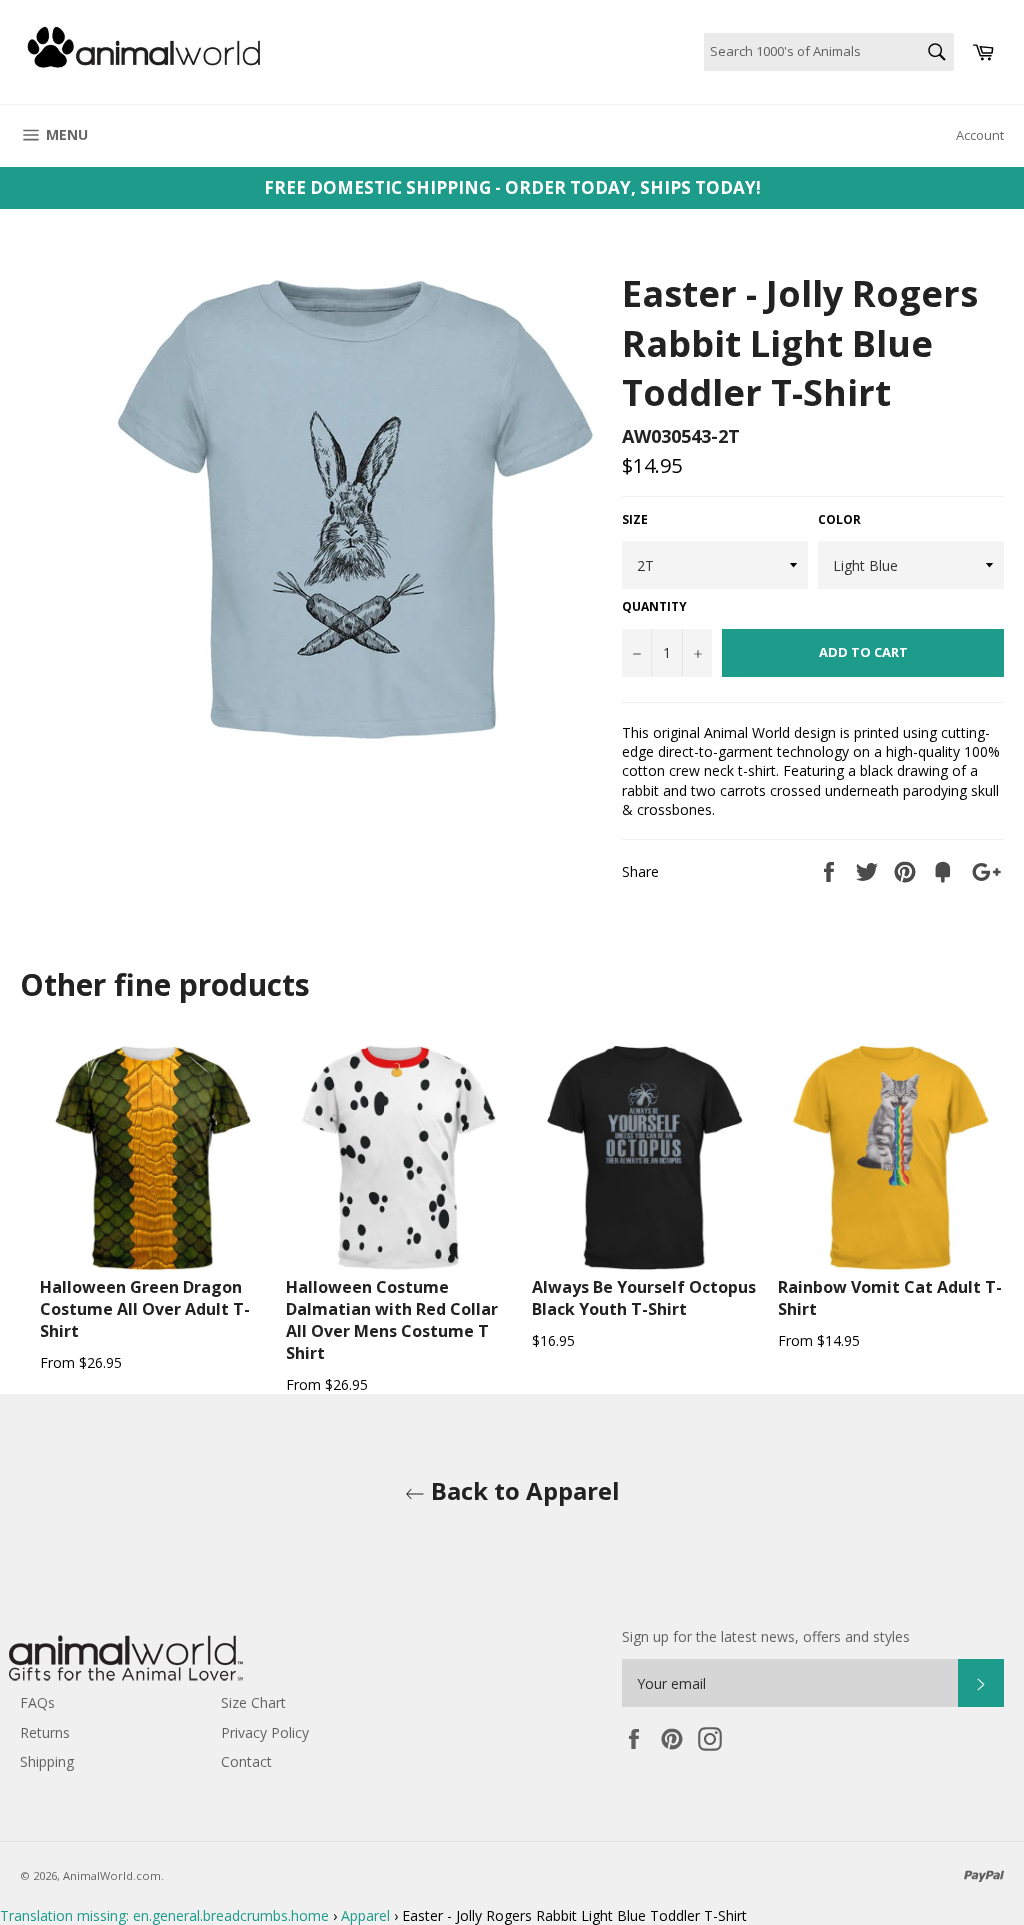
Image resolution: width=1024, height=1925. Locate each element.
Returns (45, 1732)
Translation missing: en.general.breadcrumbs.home (164, 1915)
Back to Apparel (522, 1490)
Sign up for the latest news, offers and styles (766, 1636)
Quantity (654, 607)
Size (635, 520)
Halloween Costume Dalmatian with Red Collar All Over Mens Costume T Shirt (392, 1320)
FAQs (37, 1702)
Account (980, 135)
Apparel (365, 1915)
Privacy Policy (265, 1732)
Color (839, 520)
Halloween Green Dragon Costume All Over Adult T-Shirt (145, 1309)
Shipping (47, 1761)
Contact (246, 1761)
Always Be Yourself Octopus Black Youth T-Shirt (644, 1298)
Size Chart (253, 1702)
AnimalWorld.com (112, 1875)
